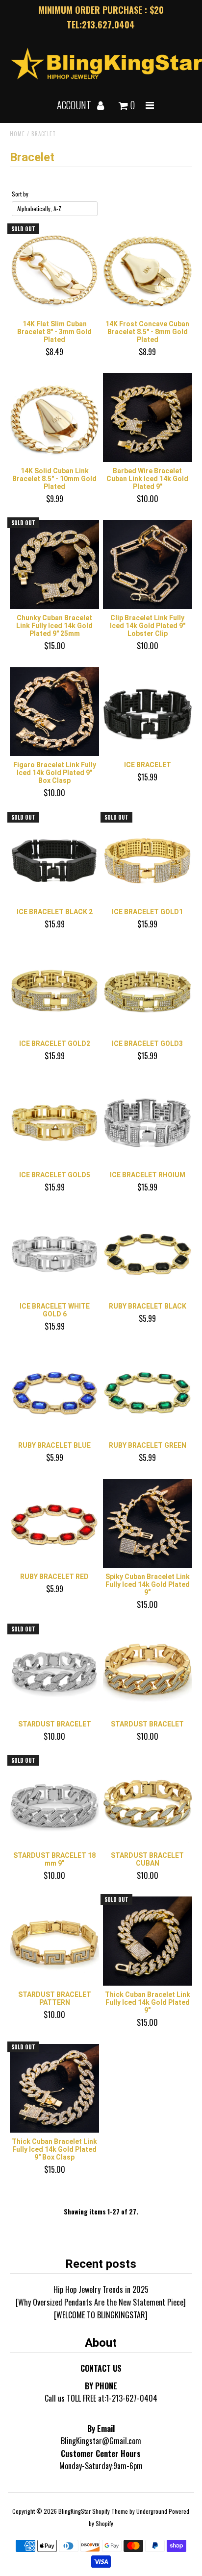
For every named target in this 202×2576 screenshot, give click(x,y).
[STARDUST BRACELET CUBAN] (148, 1802)
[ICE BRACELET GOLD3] (148, 990)
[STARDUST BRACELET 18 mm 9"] (54, 1802)
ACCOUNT (75, 105)
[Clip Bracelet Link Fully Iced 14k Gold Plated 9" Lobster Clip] (148, 564)
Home (17, 134)
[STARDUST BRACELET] (54, 1671)
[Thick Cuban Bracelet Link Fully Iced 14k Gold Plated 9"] (148, 1941)
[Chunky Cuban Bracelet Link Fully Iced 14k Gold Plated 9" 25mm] (54, 564)
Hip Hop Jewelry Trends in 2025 (101, 2289)
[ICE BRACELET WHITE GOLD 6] (54, 1253)
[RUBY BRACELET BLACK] (148, 1253)
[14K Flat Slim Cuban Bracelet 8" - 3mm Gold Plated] (54, 270)
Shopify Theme (110, 2511)
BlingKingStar (75, 2511)
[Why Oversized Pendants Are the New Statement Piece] (101, 2302)
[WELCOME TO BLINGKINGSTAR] (101, 2315)
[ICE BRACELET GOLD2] (54, 990)
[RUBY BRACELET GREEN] (148, 1392)
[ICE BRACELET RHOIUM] (148, 1121)
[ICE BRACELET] (148, 712)
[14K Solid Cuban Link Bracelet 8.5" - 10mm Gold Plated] (54, 417)
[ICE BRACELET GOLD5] (54, 1121)
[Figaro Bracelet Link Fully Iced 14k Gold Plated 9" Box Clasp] (54, 712)
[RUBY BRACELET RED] (54, 1524)
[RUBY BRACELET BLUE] (54, 1392)
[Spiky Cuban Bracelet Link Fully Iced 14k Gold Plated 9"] (148, 1524)
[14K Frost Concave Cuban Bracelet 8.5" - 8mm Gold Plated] (148, 270)
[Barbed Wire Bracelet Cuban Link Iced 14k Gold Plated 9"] (148, 417)
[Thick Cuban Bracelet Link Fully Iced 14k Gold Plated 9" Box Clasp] (54, 2089)
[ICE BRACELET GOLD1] (148, 859)
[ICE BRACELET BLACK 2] (54, 859)
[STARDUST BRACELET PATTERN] (54, 1941)
